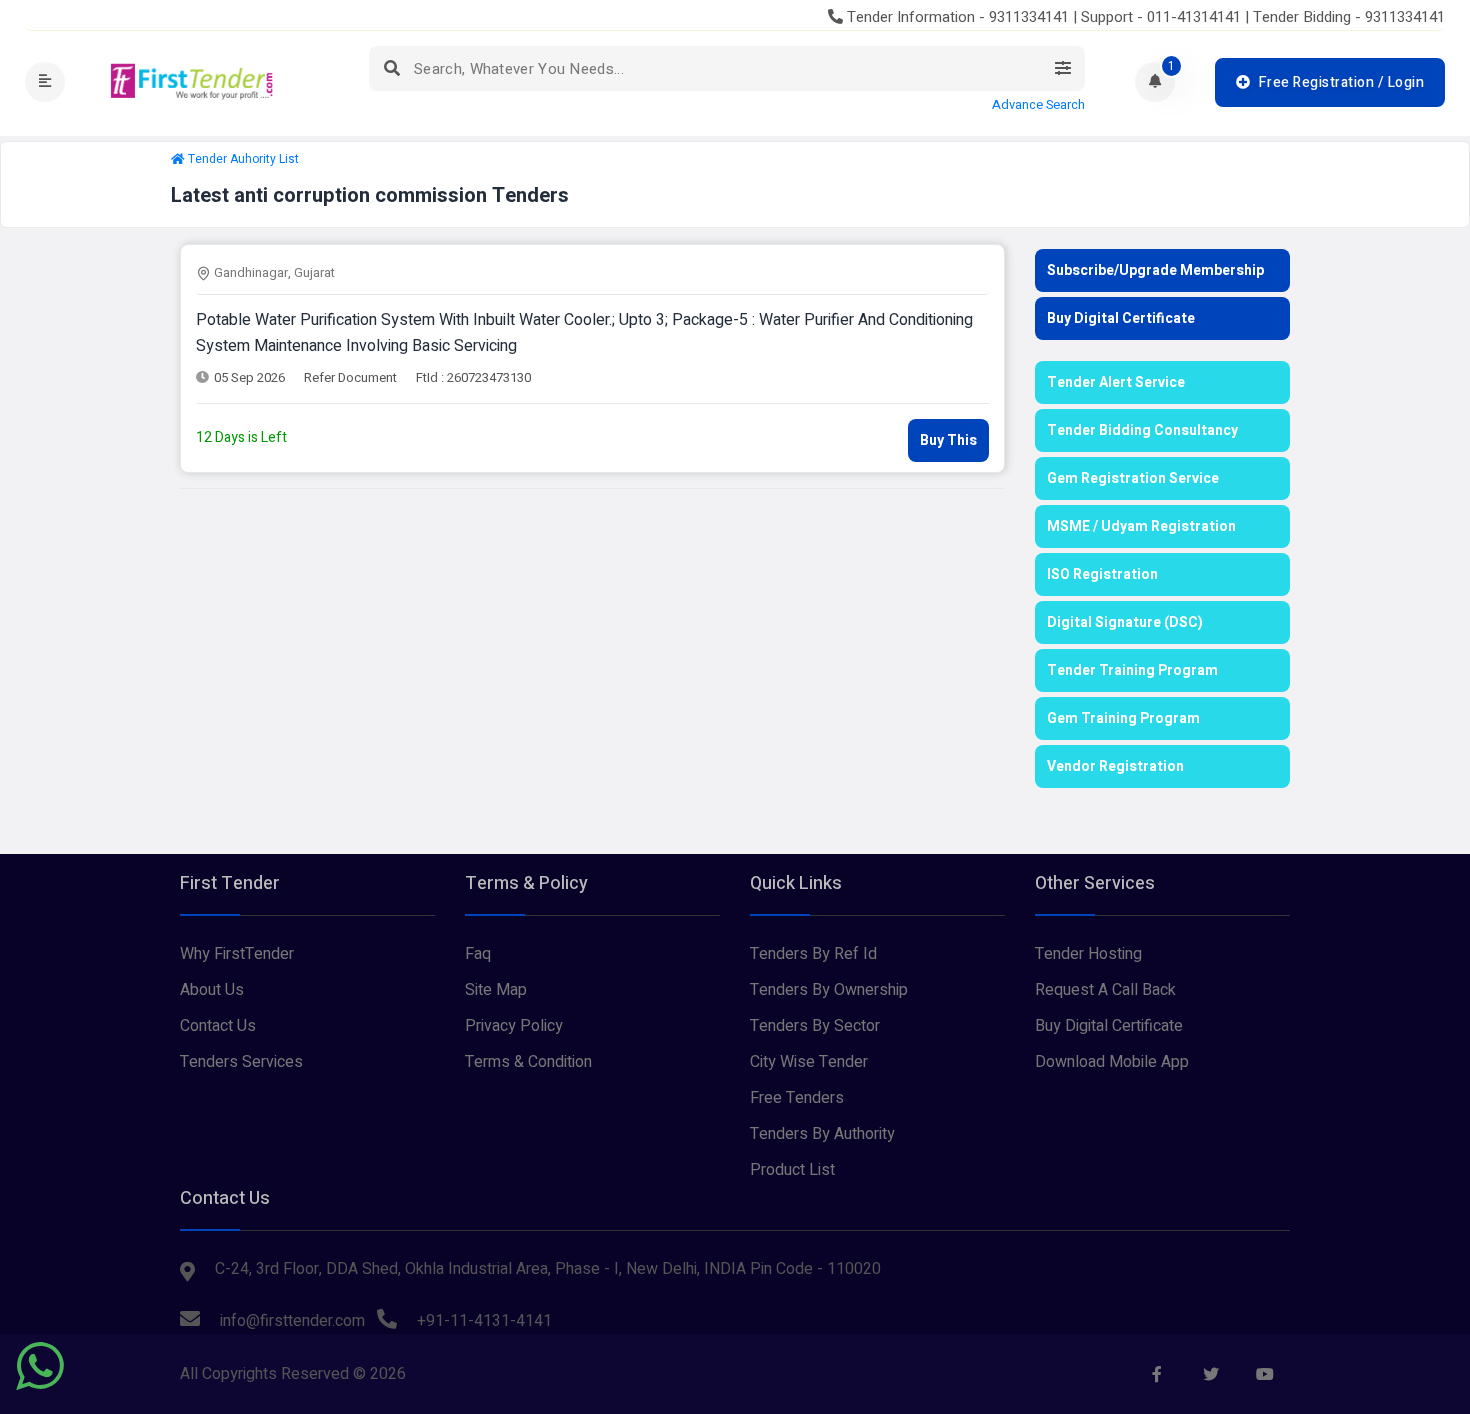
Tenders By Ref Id (813, 954)
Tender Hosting (1088, 954)
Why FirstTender (237, 954)
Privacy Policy (514, 1026)
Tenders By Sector (815, 1026)
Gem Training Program (1123, 718)
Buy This (948, 440)
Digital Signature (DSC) (1125, 622)
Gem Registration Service (1133, 478)
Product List (792, 1170)
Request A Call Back (1105, 990)
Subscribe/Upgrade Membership (1155, 270)
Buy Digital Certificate (1121, 318)
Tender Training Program (1132, 670)
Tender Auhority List (243, 159)
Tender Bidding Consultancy (1142, 430)
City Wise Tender (809, 1062)
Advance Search (1038, 105)
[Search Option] (1062, 68)
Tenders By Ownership (829, 990)
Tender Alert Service (1116, 382)
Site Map (496, 990)
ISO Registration (1102, 574)
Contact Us (218, 1026)
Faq (478, 954)
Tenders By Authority (822, 1134)
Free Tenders (797, 1098)
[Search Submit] (391, 68)
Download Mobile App (1112, 1062)
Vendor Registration (1115, 766)
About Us (212, 990)
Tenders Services (241, 1062)
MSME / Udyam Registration (1141, 526)
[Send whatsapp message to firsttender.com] (40, 1366)
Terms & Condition (528, 1062)
